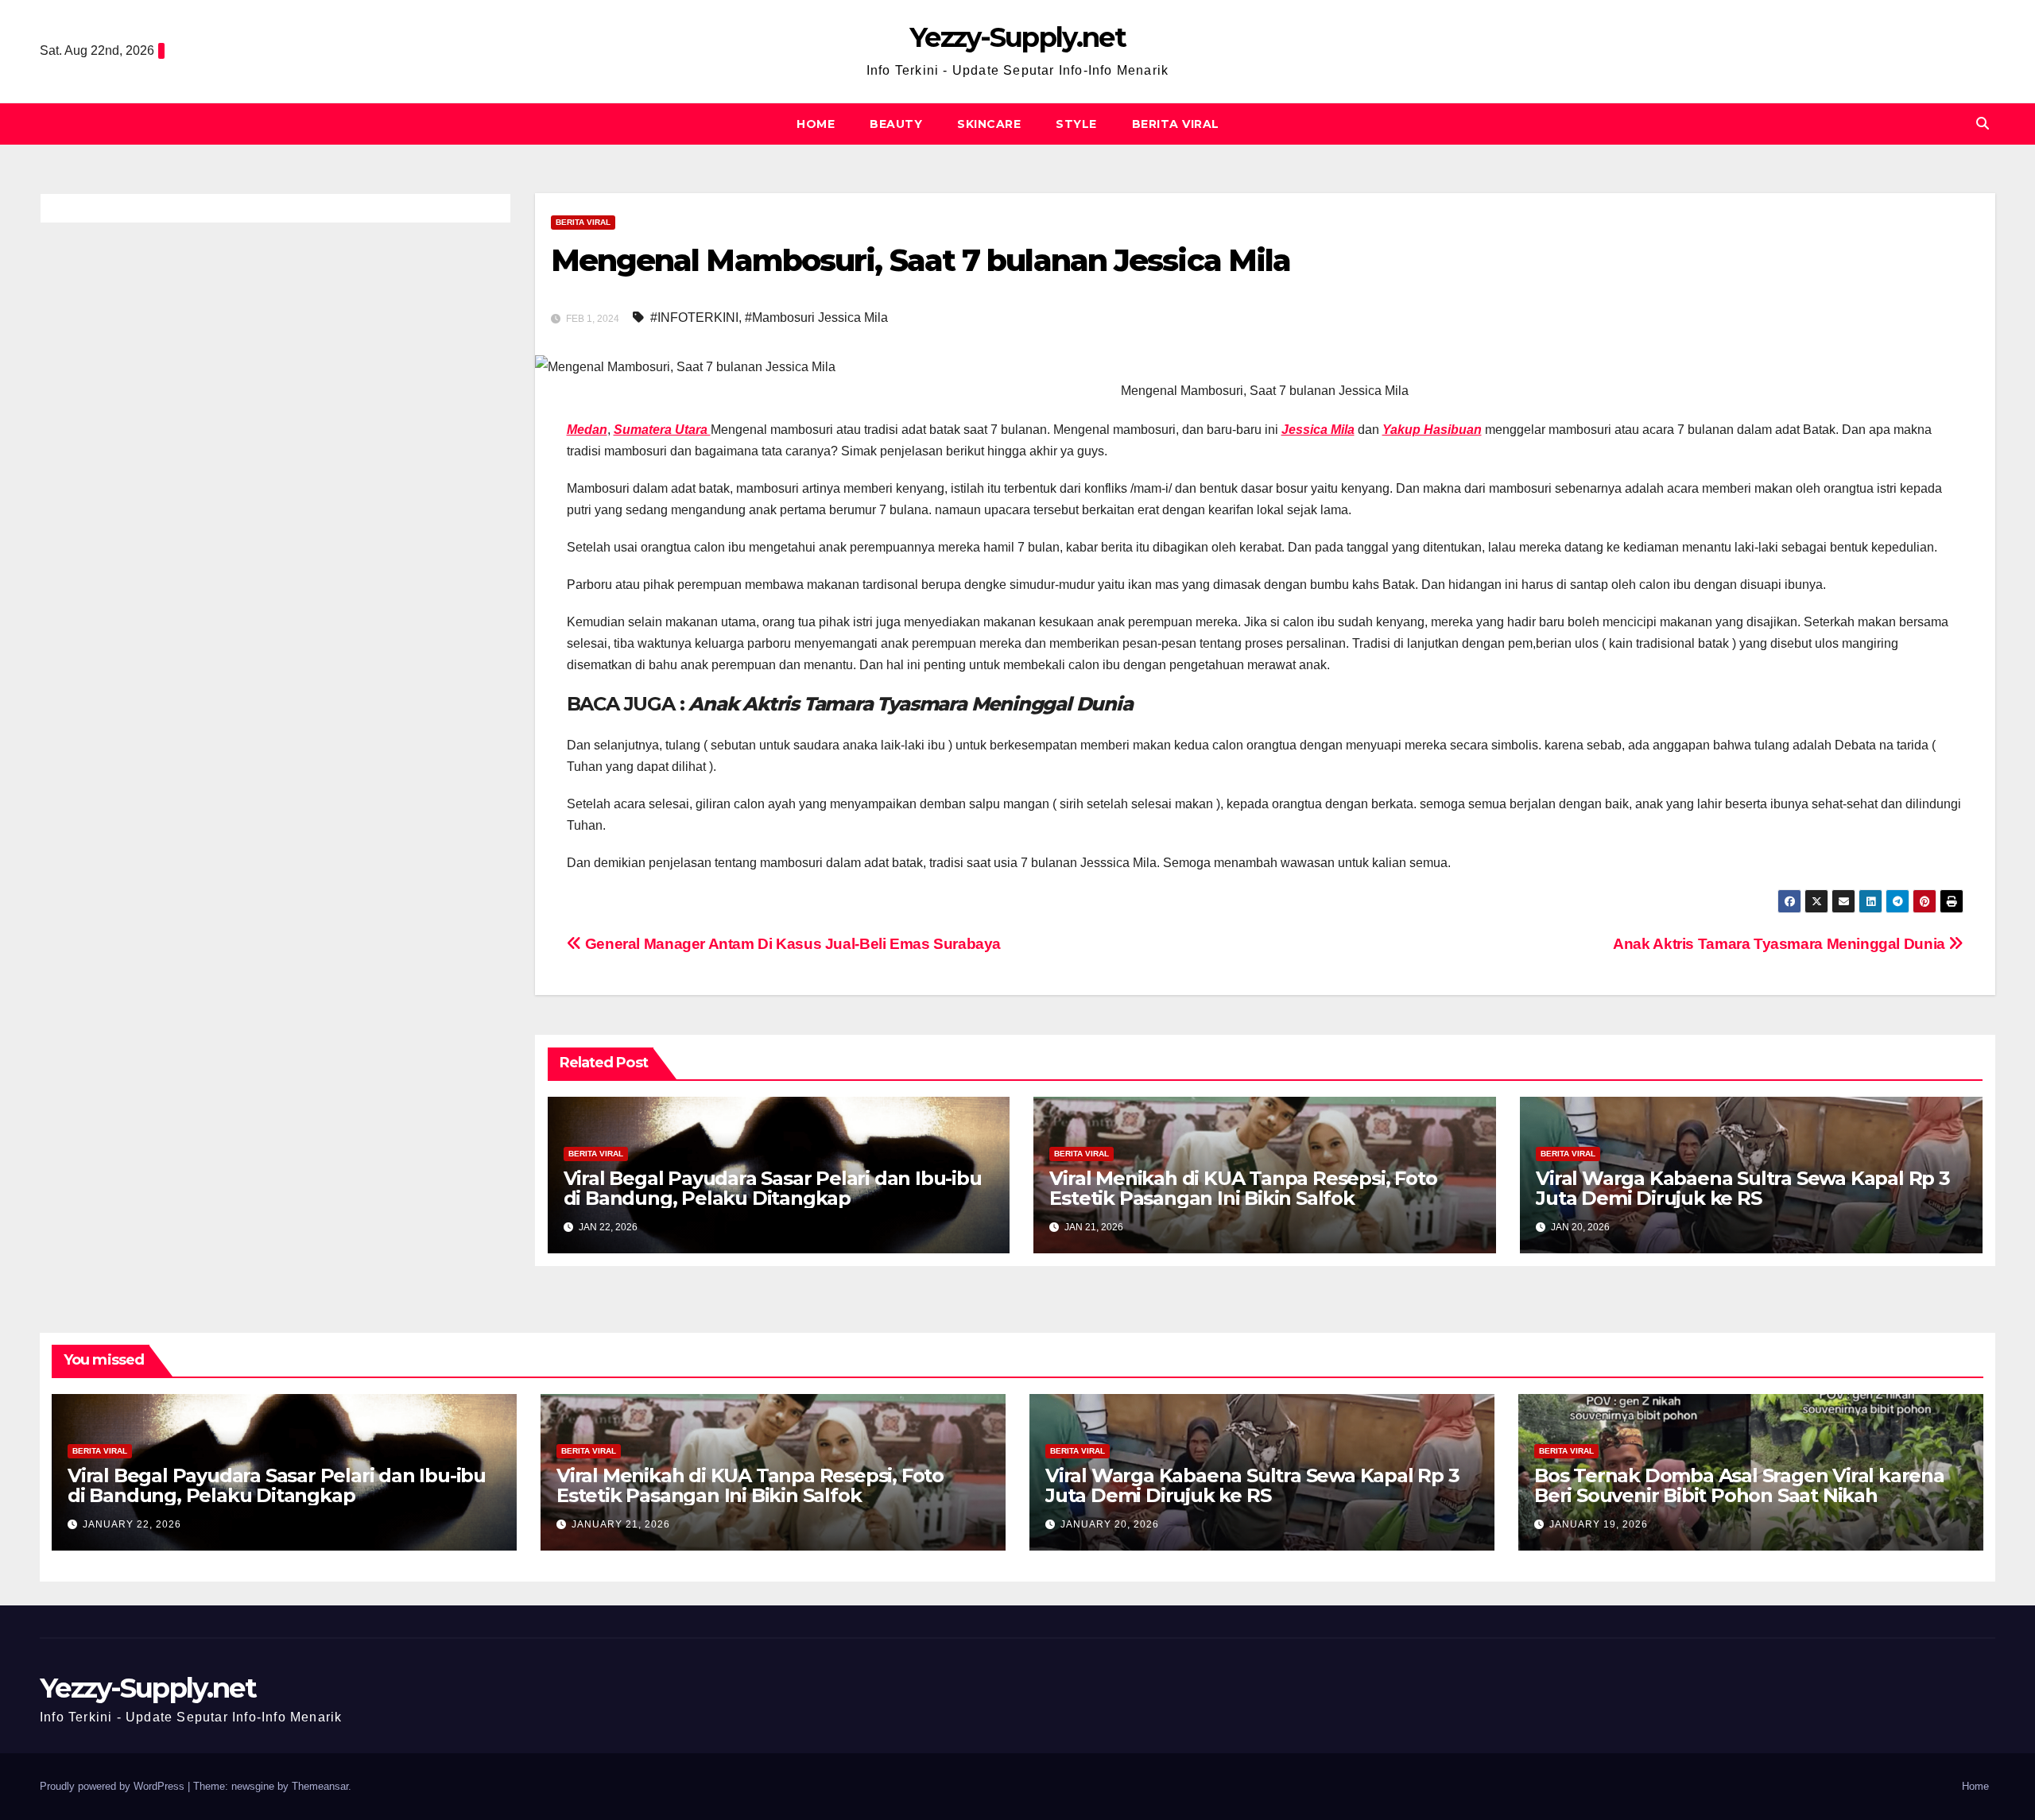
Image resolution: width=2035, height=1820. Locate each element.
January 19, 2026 (1599, 1524)
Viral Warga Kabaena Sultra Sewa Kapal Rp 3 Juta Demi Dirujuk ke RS (1743, 1188)
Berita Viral (1176, 124)
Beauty (896, 124)
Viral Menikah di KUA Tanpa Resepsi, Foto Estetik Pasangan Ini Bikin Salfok (1243, 1188)
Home (816, 124)
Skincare (989, 124)
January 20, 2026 (1110, 1524)
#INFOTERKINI (694, 318)
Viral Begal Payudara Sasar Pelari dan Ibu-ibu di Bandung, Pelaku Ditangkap (773, 1188)
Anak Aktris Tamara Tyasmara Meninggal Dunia (1781, 944)
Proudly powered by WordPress (114, 1786)
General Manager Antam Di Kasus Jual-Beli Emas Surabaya (791, 944)
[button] (1983, 124)
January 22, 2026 (132, 1524)
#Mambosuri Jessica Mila (816, 318)
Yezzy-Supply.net (1017, 37)
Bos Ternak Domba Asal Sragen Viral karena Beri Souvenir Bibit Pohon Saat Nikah (1739, 1485)
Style (1076, 124)
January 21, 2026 (621, 1524)
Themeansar (320, 1786)
